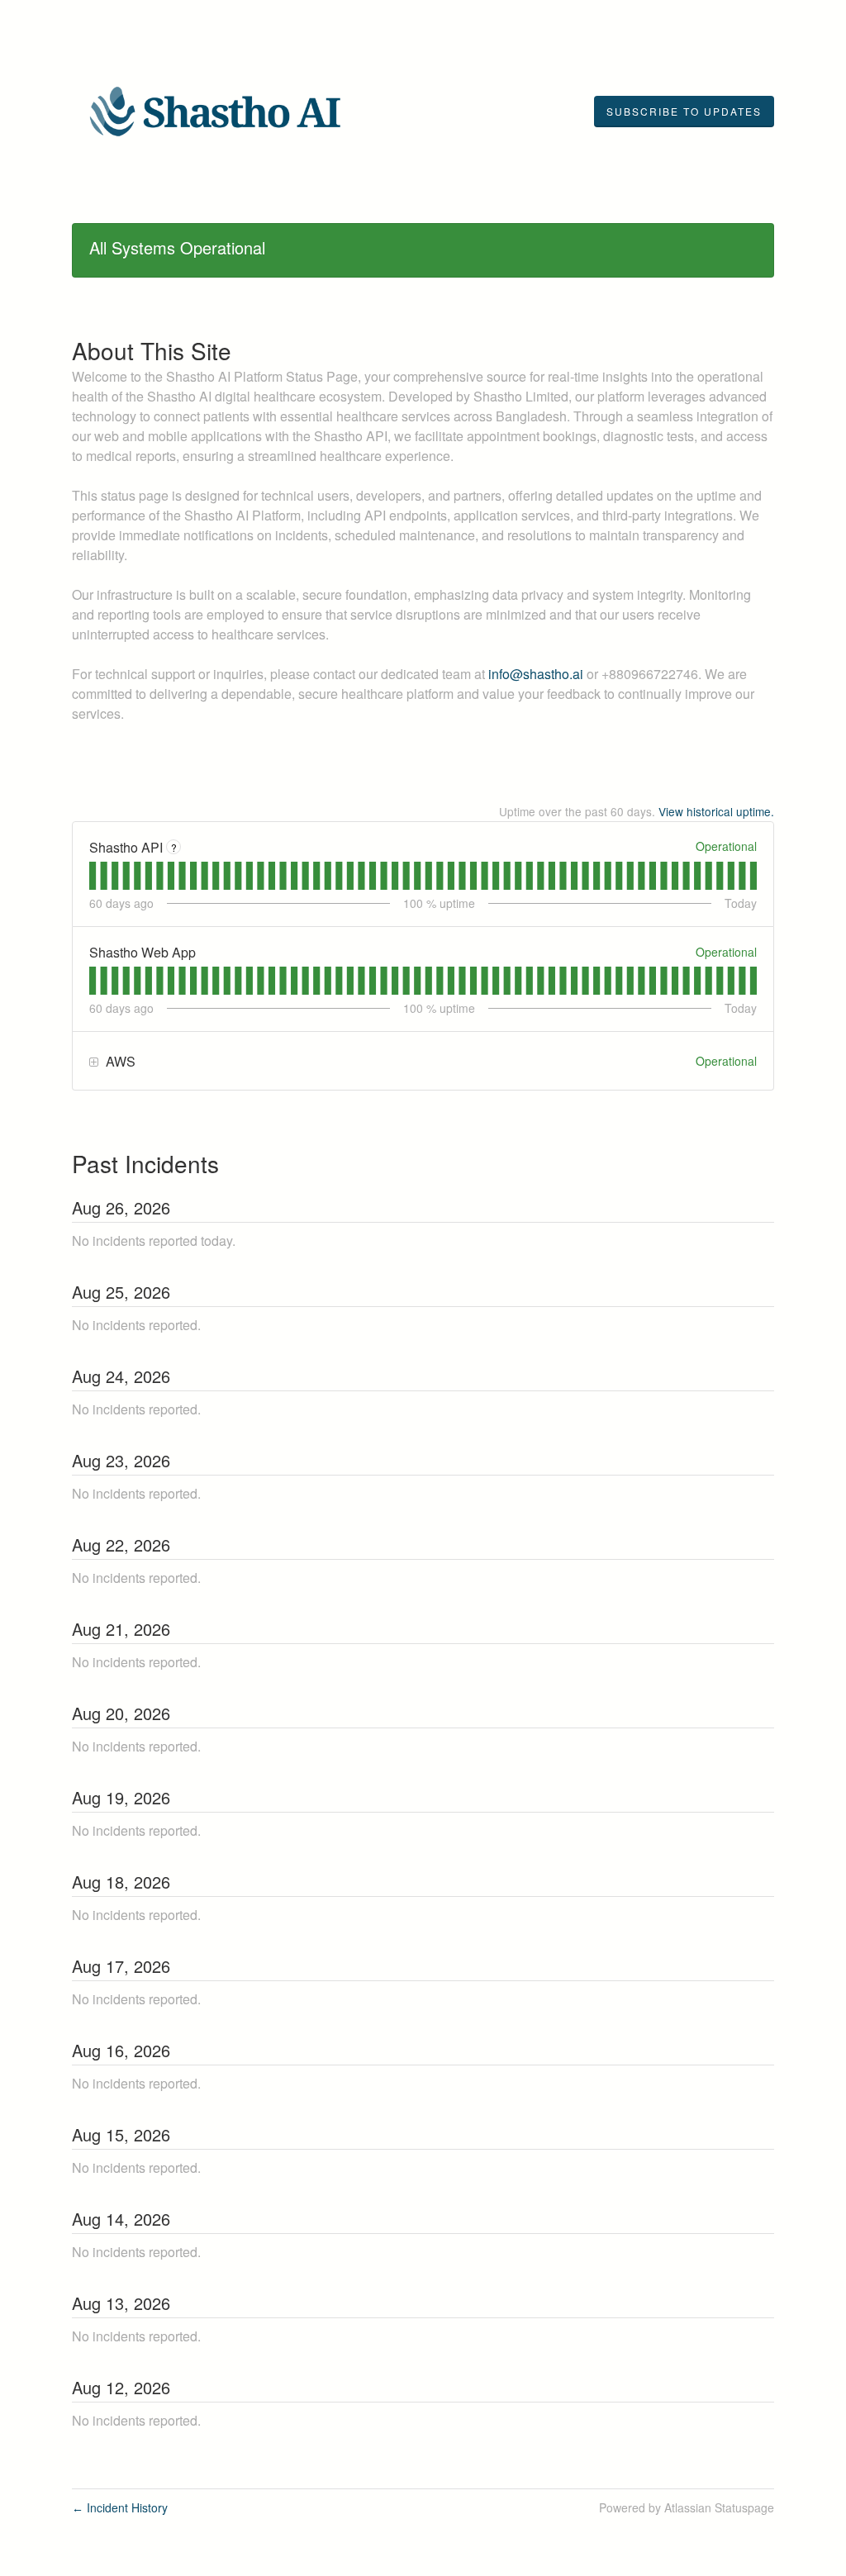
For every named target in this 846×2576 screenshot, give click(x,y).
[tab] (93, 876)
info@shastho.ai (536, 674)
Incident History (120, 2507)
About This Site (152, 350)
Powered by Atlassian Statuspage (687, 2507)
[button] (684, 112)
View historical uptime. (716, 811)
